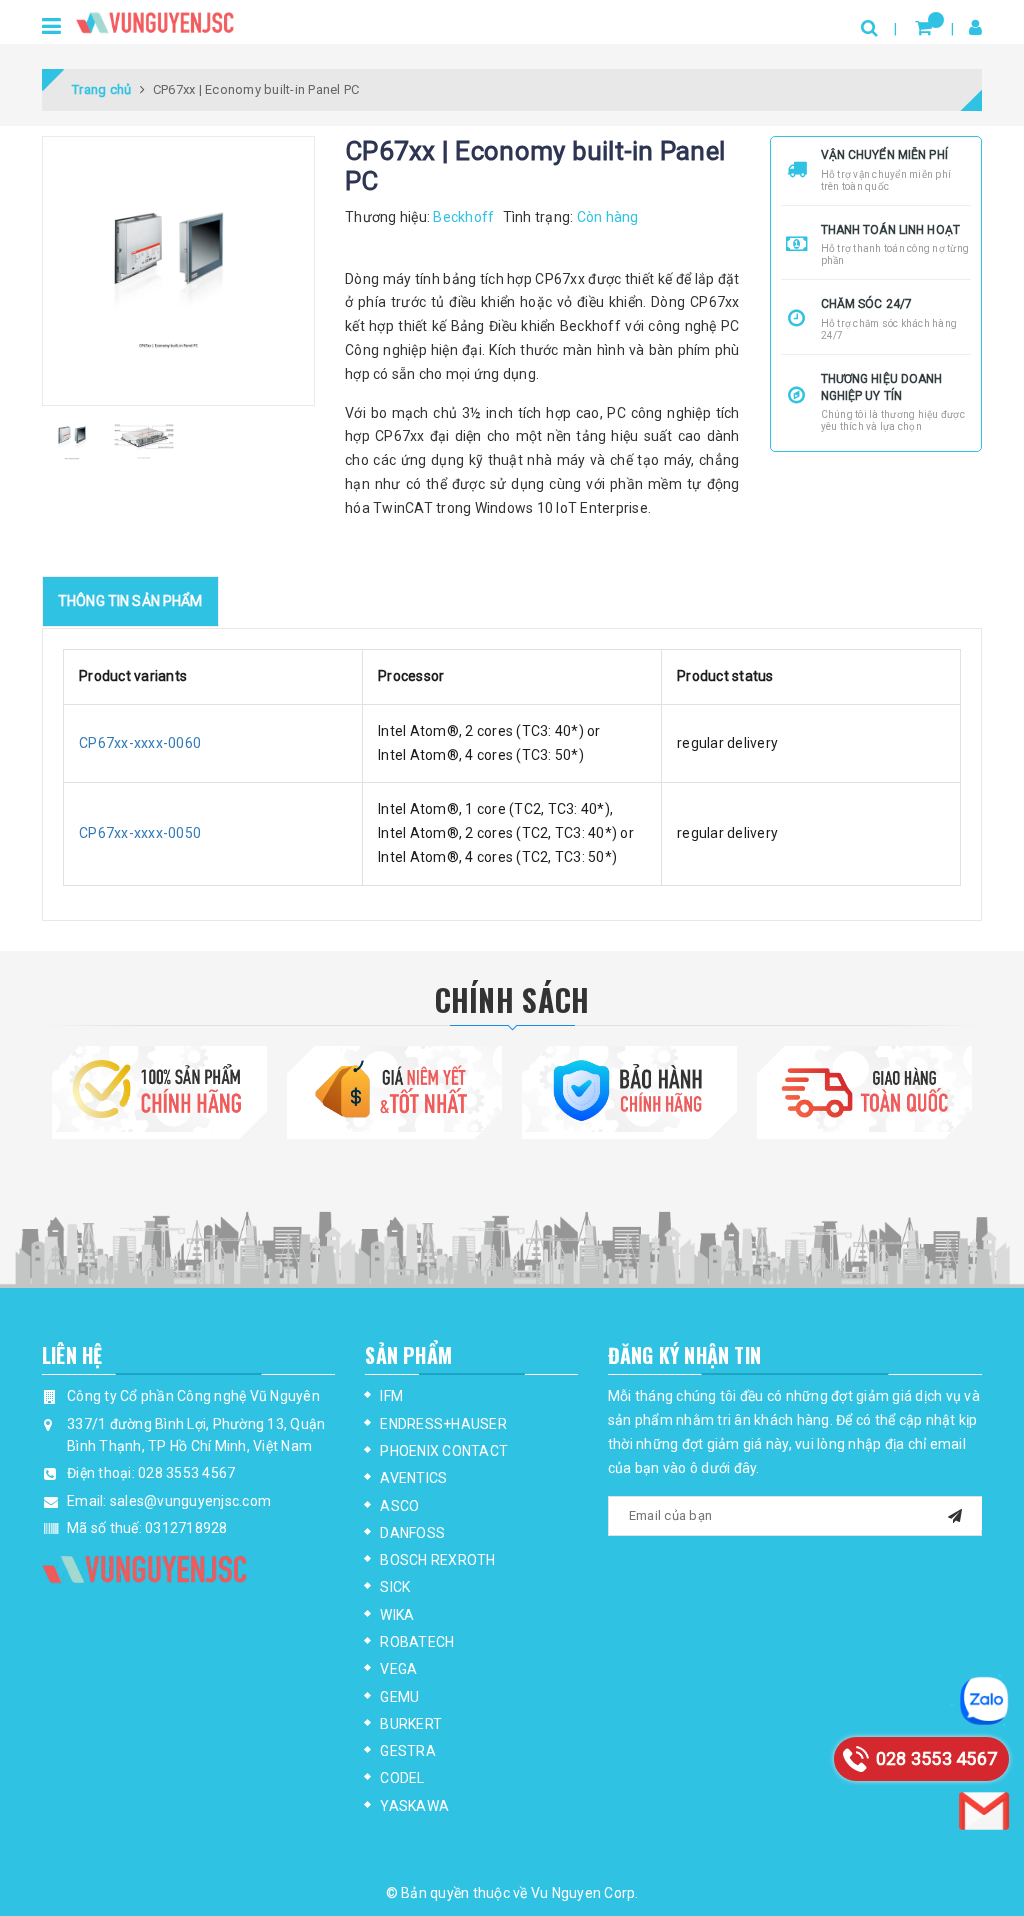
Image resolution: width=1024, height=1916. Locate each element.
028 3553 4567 (186, 1473)
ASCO (399, 1506)
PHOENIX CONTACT (444, 1451)
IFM (391, 1396)
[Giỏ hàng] (923, 27)
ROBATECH (417, 1642)
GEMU (399, 1697)
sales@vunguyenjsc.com (190, 1501)
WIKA (397, 1615)
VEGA (398, 1669)
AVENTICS (413, 1478)
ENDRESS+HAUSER (443, 1424)
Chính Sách (512, 999)
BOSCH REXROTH (437, 1560)
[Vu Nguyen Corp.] (155, 19)
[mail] (955, 1513)
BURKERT (411, 1724)
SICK (395, 1587)
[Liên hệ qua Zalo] (984, 1701)
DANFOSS (412, 1533)
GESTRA (408, 1751)
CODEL (402, 1778)
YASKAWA (414, 1806)
